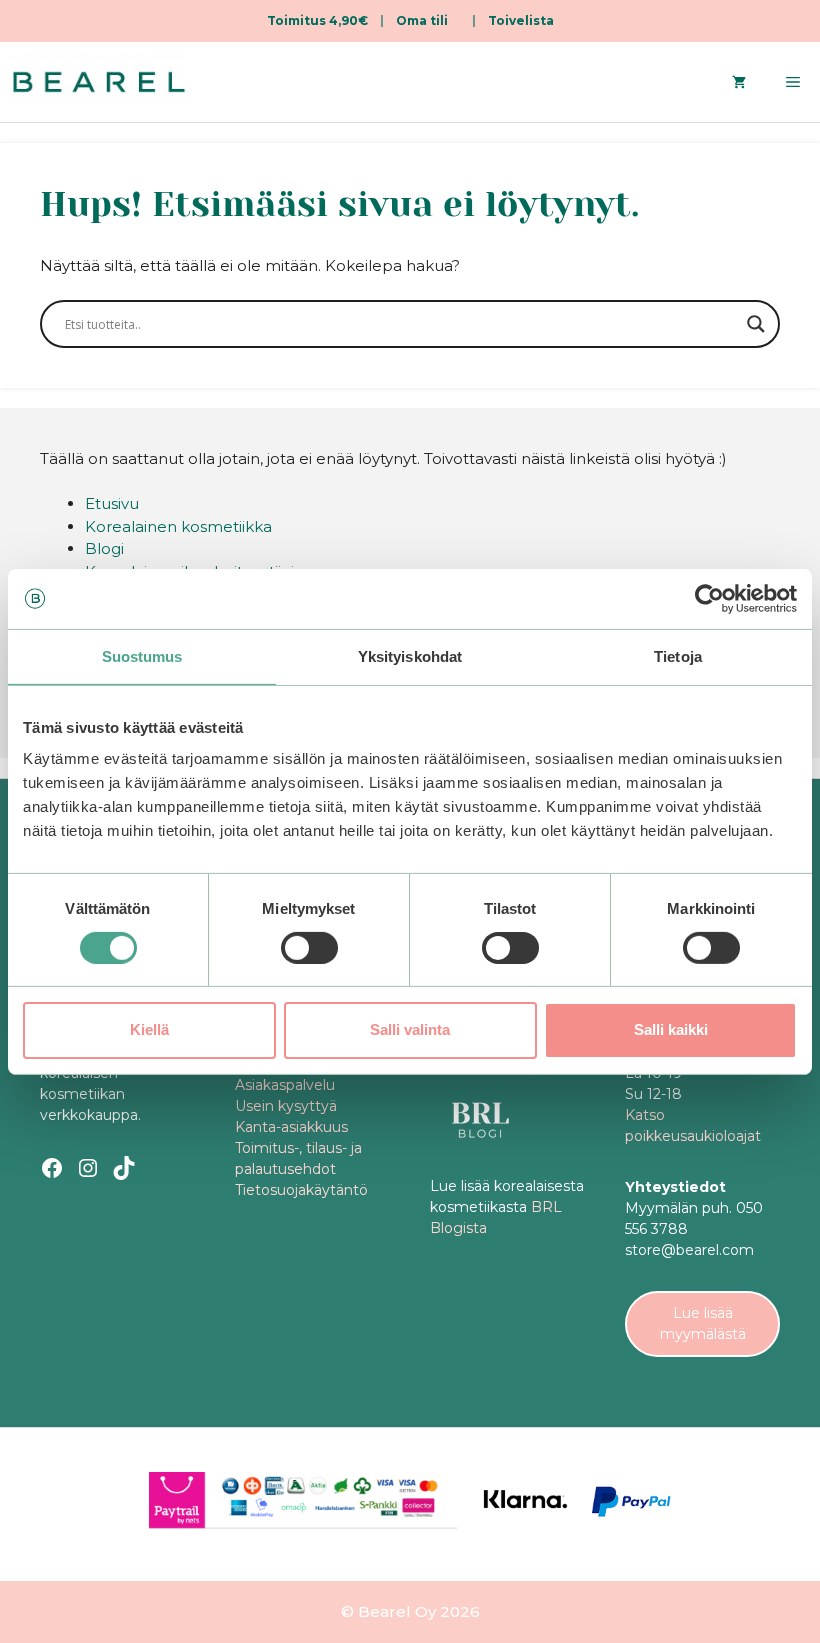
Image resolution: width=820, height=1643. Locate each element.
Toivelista (521, 20)
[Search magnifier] (756, 324)
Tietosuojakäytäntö (301, 1190)
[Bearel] (99, 82)
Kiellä (149, 1029)
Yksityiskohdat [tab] (410, 655)
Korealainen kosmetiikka (178, 526)
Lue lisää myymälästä (703, 1323)
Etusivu (112, 503)
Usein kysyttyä (286, 1106)
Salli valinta (410, 1029)
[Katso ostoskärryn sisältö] (739, 82)
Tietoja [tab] (678, 655)
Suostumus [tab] (142, 655)
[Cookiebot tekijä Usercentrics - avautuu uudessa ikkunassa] (709, 598)
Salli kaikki (671, 1029)
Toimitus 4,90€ (317, 20)
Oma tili (422, 20)
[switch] (309, 948)
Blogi (104, 548)
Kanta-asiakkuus (291, 1127)
